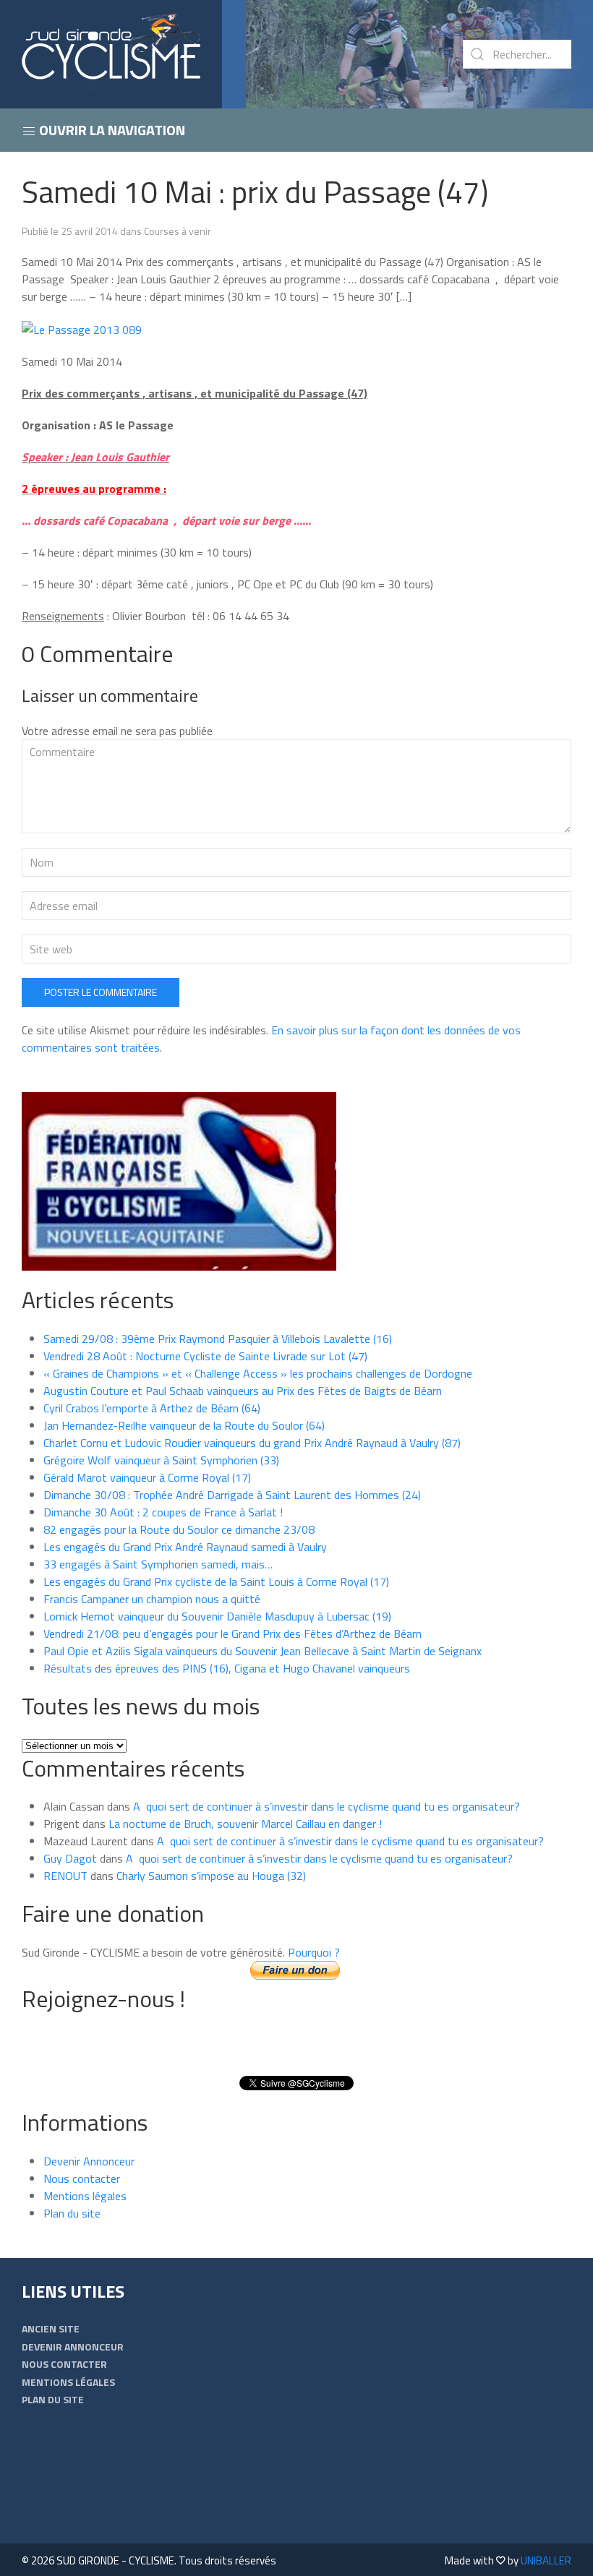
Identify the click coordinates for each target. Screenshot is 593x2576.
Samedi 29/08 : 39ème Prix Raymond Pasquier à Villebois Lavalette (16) (218, 1339)
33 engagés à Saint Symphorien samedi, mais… (158, 1564)
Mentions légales (85, 2196)
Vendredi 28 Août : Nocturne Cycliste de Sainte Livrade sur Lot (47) (205, 1356)
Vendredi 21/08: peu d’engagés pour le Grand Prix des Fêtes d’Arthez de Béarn (232, 1633)
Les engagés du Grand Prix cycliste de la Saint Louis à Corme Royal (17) (216, 1581)
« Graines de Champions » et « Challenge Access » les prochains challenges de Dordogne (258, 1373)
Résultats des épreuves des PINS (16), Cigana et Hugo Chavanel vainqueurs (227, 1668)
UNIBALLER (546, 2560)
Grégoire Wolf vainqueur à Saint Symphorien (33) (161, 1460)
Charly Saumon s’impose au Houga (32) (211, 1876)
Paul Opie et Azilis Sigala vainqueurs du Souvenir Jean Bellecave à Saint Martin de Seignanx (263, 1651)
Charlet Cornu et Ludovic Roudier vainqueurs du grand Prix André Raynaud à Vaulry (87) (252, 1443)
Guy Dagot (70, 1858)
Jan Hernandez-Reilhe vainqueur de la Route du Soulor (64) (184, 1425)
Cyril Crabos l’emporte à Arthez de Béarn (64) (152, 1408)
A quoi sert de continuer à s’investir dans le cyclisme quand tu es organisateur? (327, 1806)
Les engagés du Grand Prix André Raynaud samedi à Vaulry (185, 1547)
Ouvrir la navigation (111, 130)
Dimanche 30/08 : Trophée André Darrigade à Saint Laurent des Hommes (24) (232, 1495)
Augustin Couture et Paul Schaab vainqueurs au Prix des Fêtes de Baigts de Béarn (243, 1391)
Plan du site (72, 2213)
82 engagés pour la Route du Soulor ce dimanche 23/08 (179, 1529)
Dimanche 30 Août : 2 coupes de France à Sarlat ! (163, 1512)
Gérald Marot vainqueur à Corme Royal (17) (147, 1477)
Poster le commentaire (101, 992)
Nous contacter (82, 2178)
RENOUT (65, 1876)
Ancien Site (51, 2328)
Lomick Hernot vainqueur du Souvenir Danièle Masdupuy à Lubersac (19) (217, 1616)
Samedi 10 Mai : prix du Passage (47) (255, 192)
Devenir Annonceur (89, 2161)
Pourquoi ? (314, 1952)
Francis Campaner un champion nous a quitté (152, 1599)
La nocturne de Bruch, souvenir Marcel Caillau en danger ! (245, 1824)
